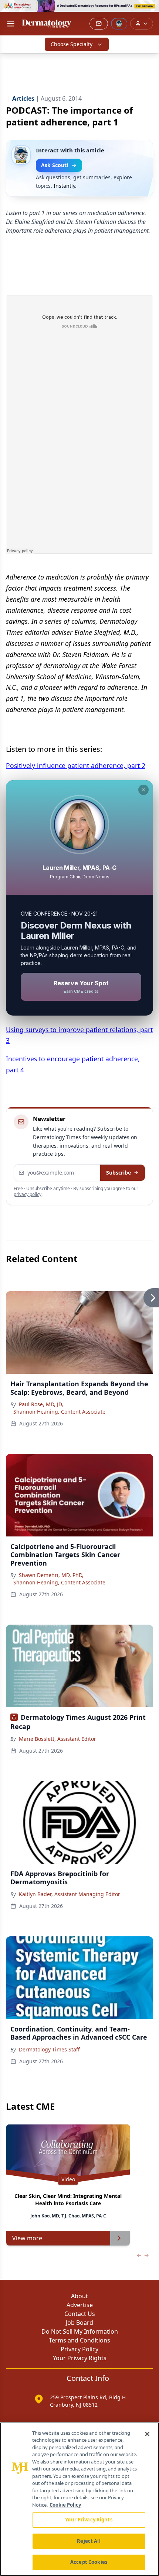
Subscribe (119, 1173)
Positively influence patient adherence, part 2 (76, 765)
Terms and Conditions (79, 2340)
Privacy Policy (79, 2349)
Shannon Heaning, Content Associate (59, 1412)
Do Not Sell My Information (80, 2331)
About (79, 2296)
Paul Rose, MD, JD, (41, 1404)
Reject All (89, 2541)
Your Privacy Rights (80, 2358)
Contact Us (80, 2314)
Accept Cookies (89, 2562)
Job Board (79, 2323)
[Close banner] (149, 10)
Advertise (80, 2305)
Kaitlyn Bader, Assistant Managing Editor (70, 1894)
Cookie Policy (65, 2505)
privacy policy (28, 1194)
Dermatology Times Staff (49, 2049)
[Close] (147, 2434)
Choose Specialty (72, 44)
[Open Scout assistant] (119, 24)
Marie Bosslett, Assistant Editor (57, 1739)
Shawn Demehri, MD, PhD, (51, 1575)
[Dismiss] (143, 790)
